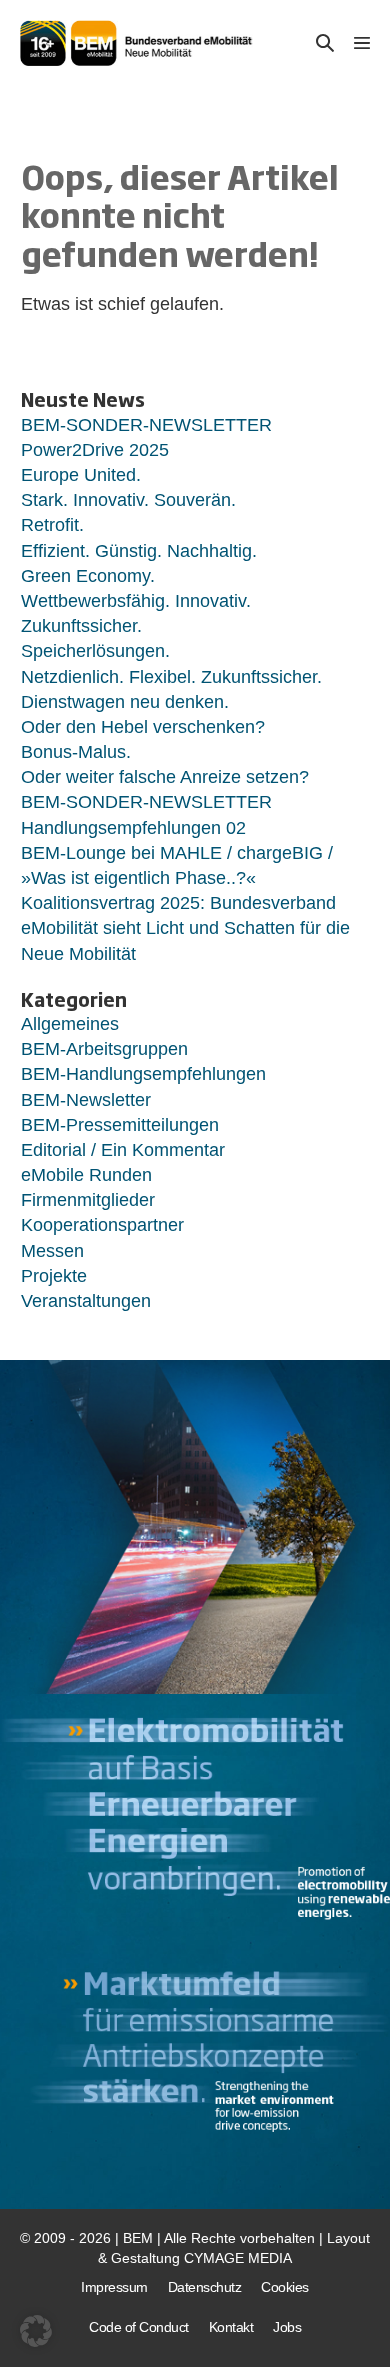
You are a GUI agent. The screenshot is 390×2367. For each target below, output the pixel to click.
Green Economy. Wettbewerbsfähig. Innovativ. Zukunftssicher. (136, 601)
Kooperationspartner (102, 1225)
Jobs (287, 2327)
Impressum (114, 2287)
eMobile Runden (86, 1175)
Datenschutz (205, 2287)
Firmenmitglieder (88, 1200)
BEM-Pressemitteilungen (120, 1125)
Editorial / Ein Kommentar (123, 1150)
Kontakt (231, 2327)
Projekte (54, 1276)
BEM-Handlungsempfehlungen (143, 1074)
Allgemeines (70, 1024)
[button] (325, 43)
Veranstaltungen (86, 1301)
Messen (52, 1251)
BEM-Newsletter (86, 1100)
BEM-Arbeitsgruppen (104, 1049)
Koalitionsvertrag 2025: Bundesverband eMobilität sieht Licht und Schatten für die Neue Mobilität (185, 928)
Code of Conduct (139, 2327)
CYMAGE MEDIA (238, 2258)
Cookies (285, 2287)
